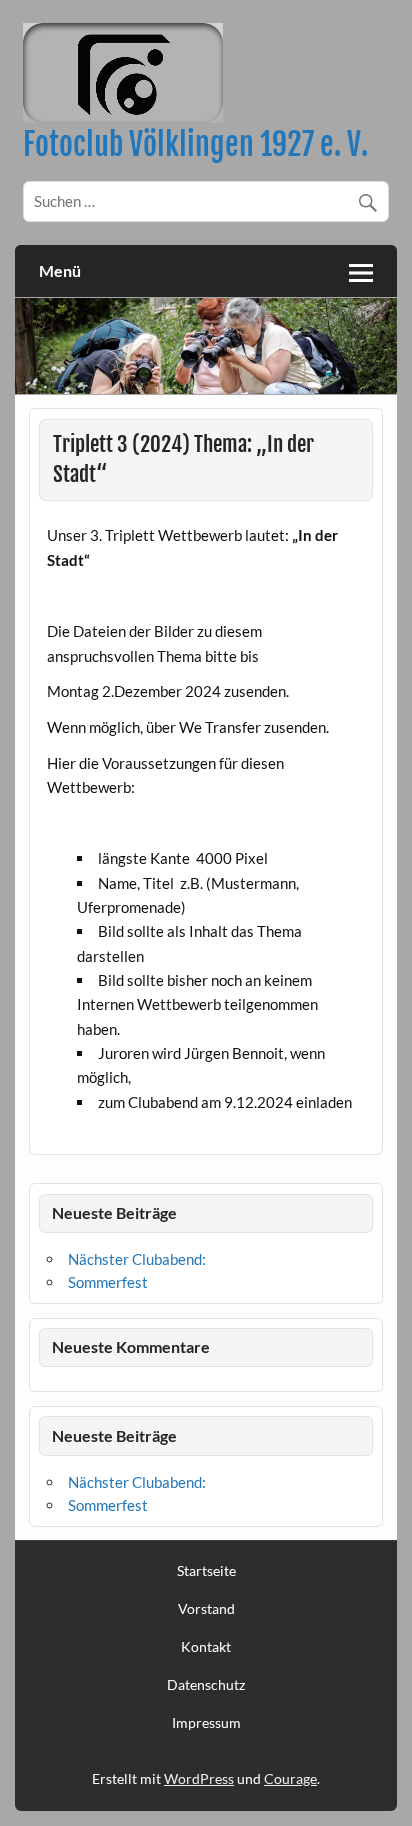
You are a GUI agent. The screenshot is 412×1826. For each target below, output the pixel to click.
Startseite (206, 1571)
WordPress (199, 1778)
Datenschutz (206, 1685)
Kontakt (206, 1647)
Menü (60, 270)
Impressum (206, 1723)
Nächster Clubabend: (137, 1259)
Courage (290, 1778)
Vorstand (206, 1609)
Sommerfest (108, 1282)
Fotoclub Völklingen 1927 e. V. (195, 144)
